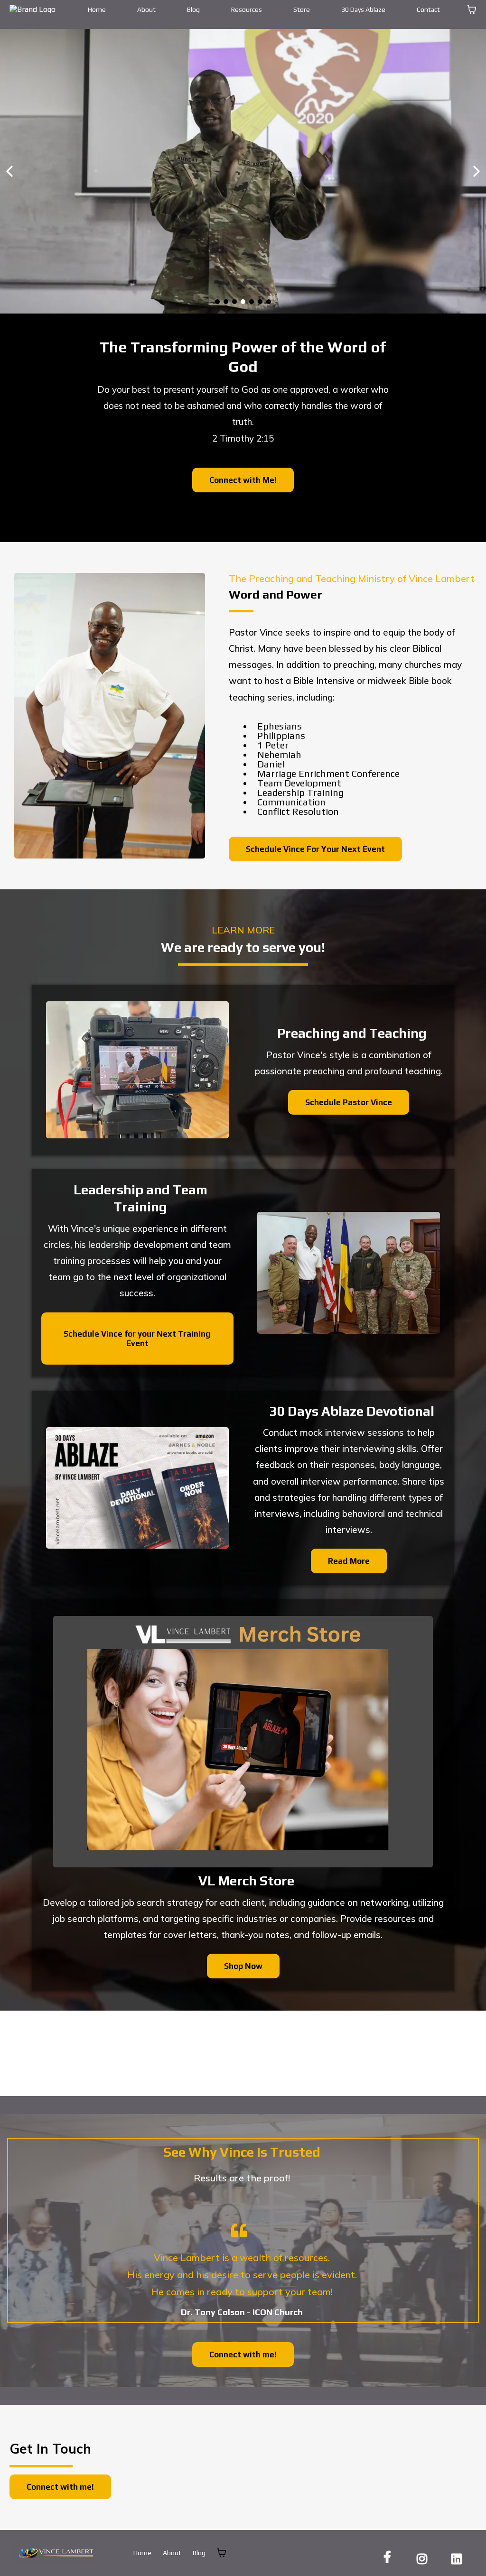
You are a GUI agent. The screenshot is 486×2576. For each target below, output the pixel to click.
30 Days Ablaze (363, 9)
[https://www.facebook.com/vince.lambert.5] (390, 2557)
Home (97, 9)
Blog (193, 9)
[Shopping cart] (472, 9)
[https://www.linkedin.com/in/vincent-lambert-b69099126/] (459, 2557)
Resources (247, 9)
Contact (428, 9)
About (146, 9)
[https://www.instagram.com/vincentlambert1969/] (424, 2557)
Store (302, 9)
